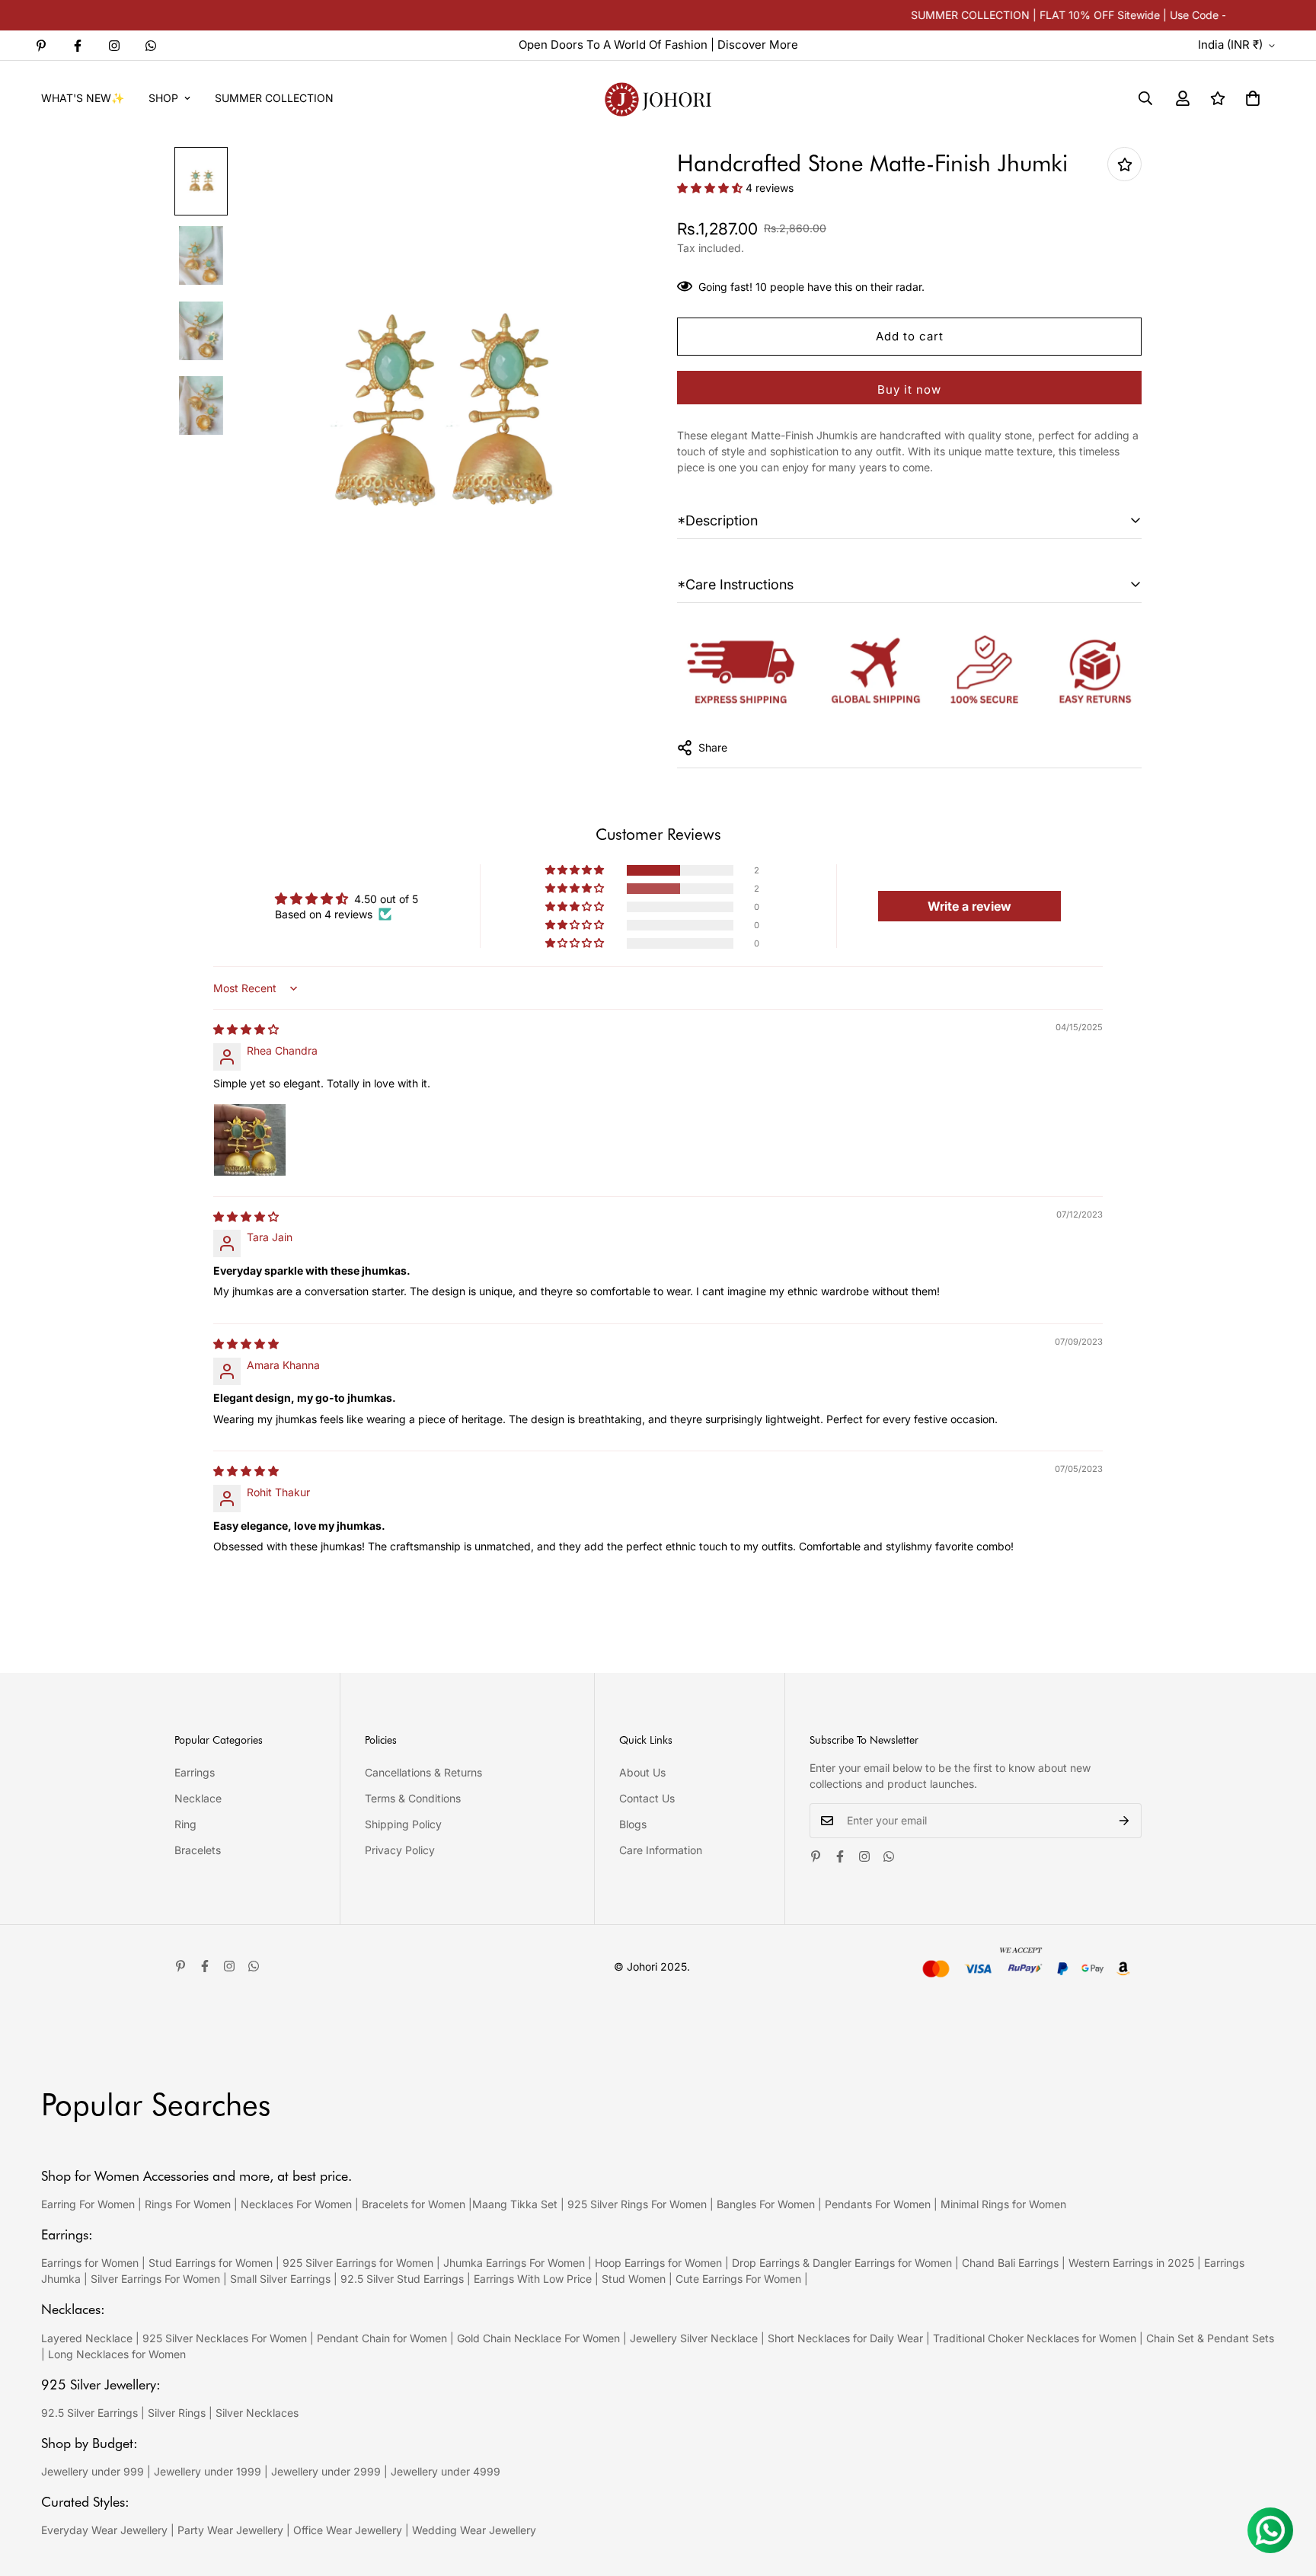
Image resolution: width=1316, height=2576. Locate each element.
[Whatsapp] (151, 46)
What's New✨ (83, 98)
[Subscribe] (1124, 1821)
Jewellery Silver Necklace (694, 2338)
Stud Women (634, 2279)
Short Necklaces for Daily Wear (845, 2338)
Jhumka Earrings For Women (514, 2263)
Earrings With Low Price (533, 2279)
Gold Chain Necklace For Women (538, 2338)
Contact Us (647, 1798)
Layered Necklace (87, 2338)
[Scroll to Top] (1286, 2493)
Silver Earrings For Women (155, 2279)
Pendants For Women (878, 2204)
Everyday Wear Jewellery (104, 2530)
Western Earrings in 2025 (1131, 2263)
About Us (642, 1772)
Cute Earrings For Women (738, 2279)
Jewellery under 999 (93, 2471)
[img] (246, 1029)
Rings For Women (188, 2204)
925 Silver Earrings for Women (358, 2263)
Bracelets (198, 1850)
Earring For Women (88, 2204)
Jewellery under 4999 (446, 2471)
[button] (1253, 98)
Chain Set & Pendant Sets (1210, 2338)
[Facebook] (78, 46)
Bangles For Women (767, 2204)
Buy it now (909, 389)
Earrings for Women (90, 2263)
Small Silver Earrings (280, 2279)
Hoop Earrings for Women (658, 2263)
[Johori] (658, 98)
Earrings (195, 1772)
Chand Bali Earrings (1010, 2263)
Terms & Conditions (413, 1798)
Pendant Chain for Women (382, 2338)
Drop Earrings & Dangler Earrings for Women (842, 2263)
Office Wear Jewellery (348, 2530)
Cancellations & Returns (423, 1772)
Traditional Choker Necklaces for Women (1035, 2338)
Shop (163, 98)
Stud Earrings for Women (211, 2263)
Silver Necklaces (257, 2413)
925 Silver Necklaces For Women (225, 2338)
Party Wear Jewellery (230, 2530)
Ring (185, 1824)
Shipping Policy (403, 1824)
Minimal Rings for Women (1003, 2204)
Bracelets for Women (414, 2204)
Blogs (633, 1824)
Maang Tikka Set (515, 2204)
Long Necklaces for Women (117, 2354)
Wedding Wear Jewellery (474, 2530)
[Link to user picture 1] (250, 1140)
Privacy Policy (400, 1850)
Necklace (198, 1798)
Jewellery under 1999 (208, 2471)
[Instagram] (114, 46)
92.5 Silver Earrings (89, 2413)
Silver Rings (177, 2413)
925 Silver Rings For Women (637, 2204)
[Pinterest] (41, 46)
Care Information (661, 1850)
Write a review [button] (969, 906)
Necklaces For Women (296, 2204)
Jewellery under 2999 (326, 2471)
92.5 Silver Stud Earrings (402, 2279)
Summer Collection (274, 98)
